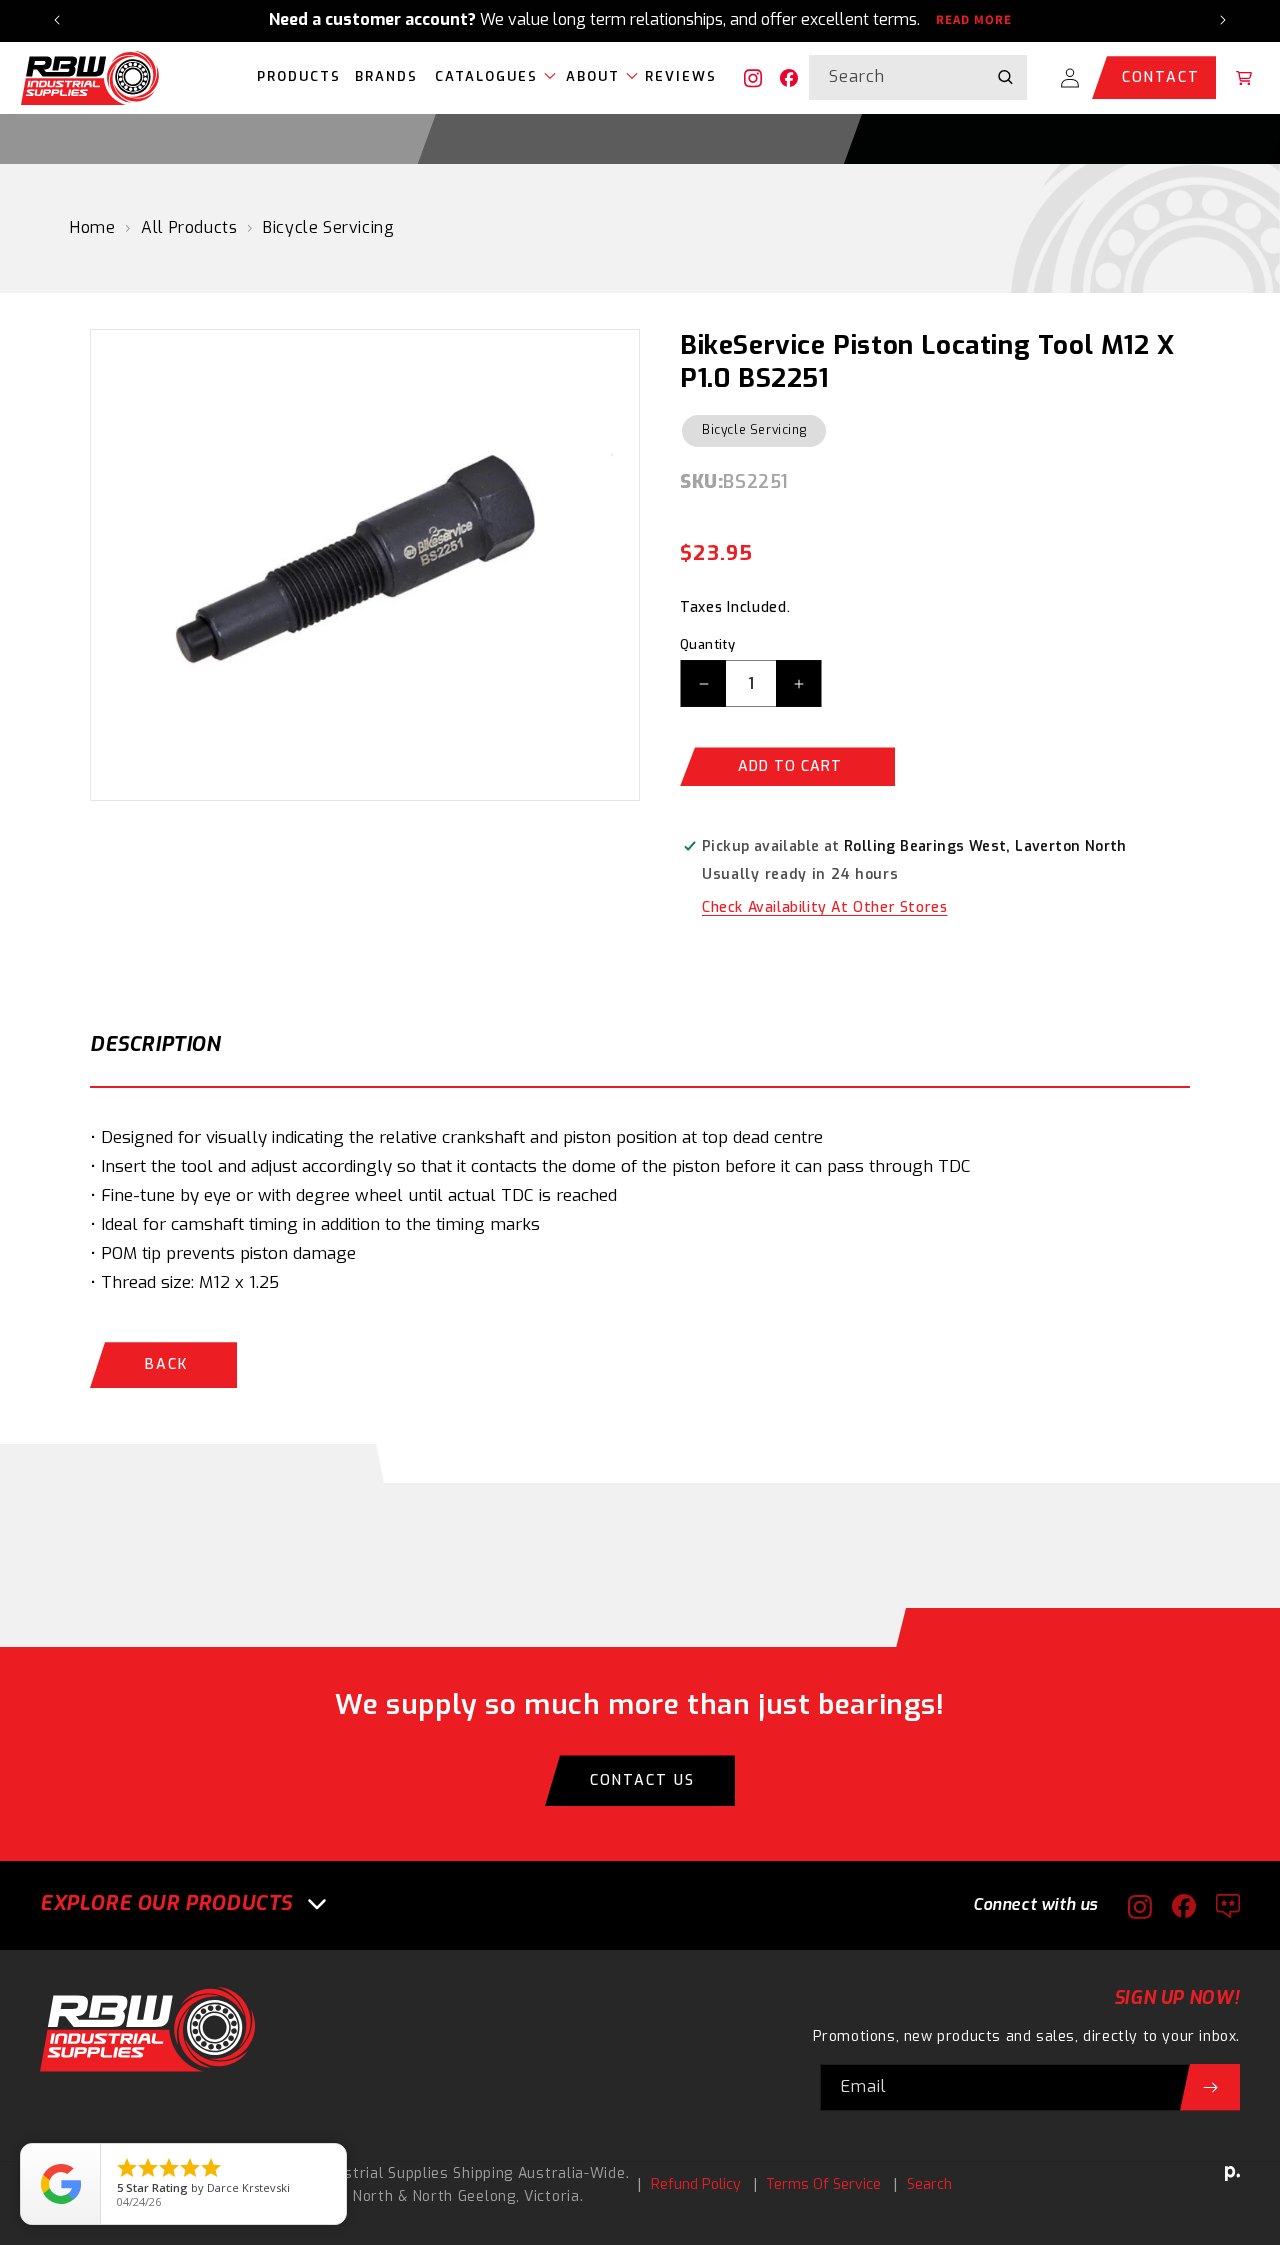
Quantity (707, 644)
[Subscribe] (1210, 2087)
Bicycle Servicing (328, 227)
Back (166, 1364)
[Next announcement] (1223, 20)
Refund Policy (696, 2184)
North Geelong (464, 2196)
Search (929, 2184)
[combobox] (918, 77)
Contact (1161, 77)
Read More (974, 20)
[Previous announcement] (57, 20)
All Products (189, 227)
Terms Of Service (823, 2184)
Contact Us (642, 1780)
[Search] (1005, 77)
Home (92, 227)
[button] (490, 78)
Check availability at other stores (824, 907)
